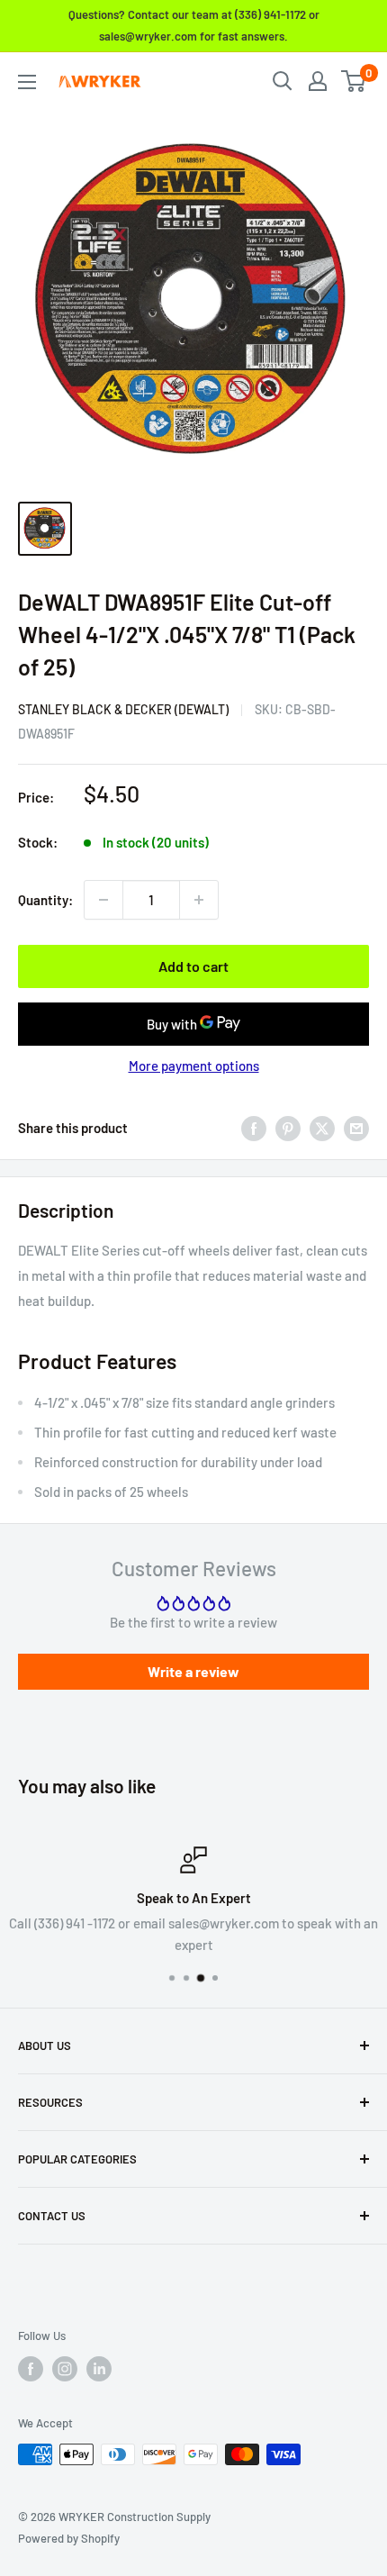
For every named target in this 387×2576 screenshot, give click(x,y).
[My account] (318, 81)
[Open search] (283, 81)
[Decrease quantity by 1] (103, 900)
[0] (354, 81)
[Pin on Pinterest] (288, 1128)
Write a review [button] (193, 1671)
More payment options (194, 1066)
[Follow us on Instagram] (65, 2369)
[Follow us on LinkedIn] (99, 2369)
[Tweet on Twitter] (322, 1128)
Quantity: (45, 900)
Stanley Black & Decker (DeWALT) (123, 709)
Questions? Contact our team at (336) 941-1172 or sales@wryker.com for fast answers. (194, 25)
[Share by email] (356, 1128)
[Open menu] (27, 82)
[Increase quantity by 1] (199, 900)
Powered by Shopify (69, 2538)
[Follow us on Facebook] (31, 2369)
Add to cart (193, 966)
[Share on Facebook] (254, 1128)
